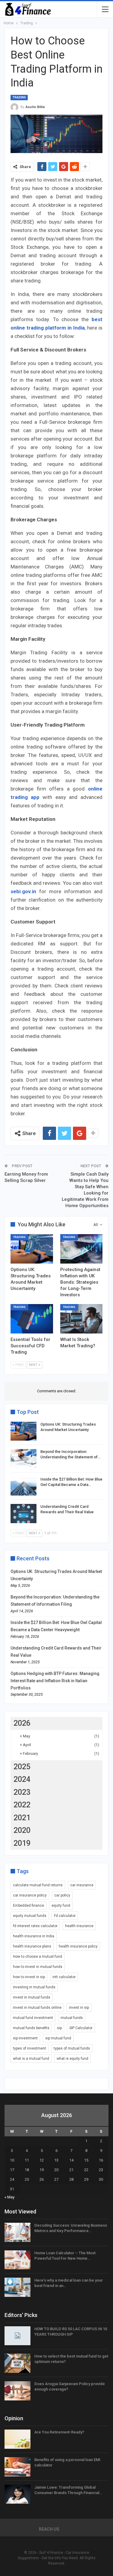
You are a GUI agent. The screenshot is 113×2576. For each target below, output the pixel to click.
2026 (22, 1723)
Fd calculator (65, 1916)
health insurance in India (34, 1936)
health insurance (79, 1926)
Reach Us (49, 2529)
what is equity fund (72, 2059)
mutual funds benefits (31, 2028)
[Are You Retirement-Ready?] (17, 2439)
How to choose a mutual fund (38, 1957)
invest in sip (79, 2008)
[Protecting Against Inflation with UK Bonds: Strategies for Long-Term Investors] (82, 1249)
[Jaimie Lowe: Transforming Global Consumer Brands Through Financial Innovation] (17, 2494)
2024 (22, 1779)
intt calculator (64, 1977)
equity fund (61, 1906)
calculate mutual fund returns (38, 1885)
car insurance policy (30, 1895)
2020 (22, 1830)
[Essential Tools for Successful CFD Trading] (32, 1319)
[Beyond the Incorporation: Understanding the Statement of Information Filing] (24, 1459)
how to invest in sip (29, 1977)
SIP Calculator (81, 2028)
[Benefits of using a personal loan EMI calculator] (17, 2467)
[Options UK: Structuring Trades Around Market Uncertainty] (32, 1249)
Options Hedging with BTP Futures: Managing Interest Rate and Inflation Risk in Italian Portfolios (55, 1681)
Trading (19, 97)
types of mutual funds (72, 2048)
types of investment (30, 2048)
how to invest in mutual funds (38, 1967)
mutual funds (72, 2018)
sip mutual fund (58, 2038)
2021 (22, 1818)
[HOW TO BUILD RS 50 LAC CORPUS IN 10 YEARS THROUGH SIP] (17, 2336)
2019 (22, 1843)
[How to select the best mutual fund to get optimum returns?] (17, 2363)
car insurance (82, 1885)
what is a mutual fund (31, 2059)
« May (9, 2197)
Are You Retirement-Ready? (59, 2432)
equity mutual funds (30, 1916)
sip (59, 2028)
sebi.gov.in (23, 891)
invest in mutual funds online (37, 2008)
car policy (62, 1895)
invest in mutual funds (32, 1997)
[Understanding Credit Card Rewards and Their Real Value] (24, 1514)
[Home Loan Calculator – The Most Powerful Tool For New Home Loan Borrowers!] (17, 2260)
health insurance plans (32, 1946)
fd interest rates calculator (35, 1926)
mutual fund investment (33, 2018)
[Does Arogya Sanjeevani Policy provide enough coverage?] (17, 2391)
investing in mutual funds (34, 1987)
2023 (22, 1792)
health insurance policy (78, 1946)
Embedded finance (28, 1906)
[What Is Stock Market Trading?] (82, 1319)
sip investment (25, 2038)
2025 (22, 1767)
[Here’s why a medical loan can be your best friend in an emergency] (17, 2287)
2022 (22, 1805)
